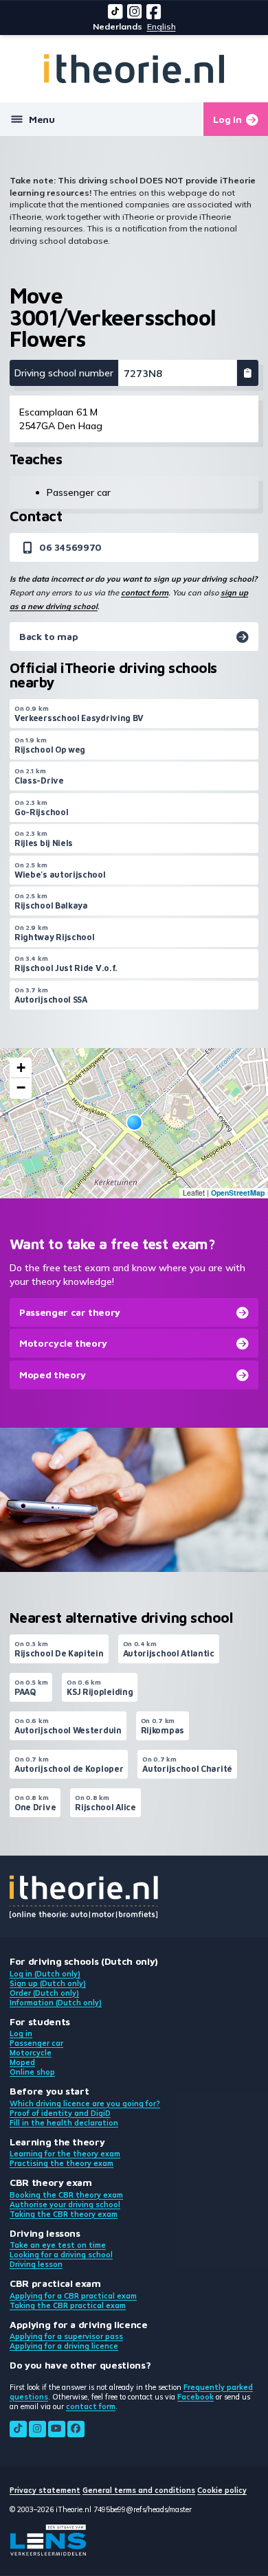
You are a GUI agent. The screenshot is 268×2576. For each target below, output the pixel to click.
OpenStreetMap (238, 1193)
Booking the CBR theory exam (66, 2195)
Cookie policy (222, 2490)
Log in (21, 2033)
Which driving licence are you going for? (85, 2104)
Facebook (196, 2397)
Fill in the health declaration (64, 2123)
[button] (134, 1122)
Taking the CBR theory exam (64, 2214)
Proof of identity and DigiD (60, 2113)
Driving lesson (36, 2264)
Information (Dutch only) (56, 2003)
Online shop (32, 2072)
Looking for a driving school (61, 2255)
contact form (145, 593)
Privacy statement (45, 2490)
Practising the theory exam (62, 2163)
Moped (22, 2062)
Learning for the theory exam (65, 2154)
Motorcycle (31, 2053)
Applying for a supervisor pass (66, 2336)
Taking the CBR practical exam (68, 2305)
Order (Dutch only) (44, 1993)
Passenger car (36, 2043)
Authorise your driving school (65, 2204)
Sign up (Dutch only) (48, 1983)
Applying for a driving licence (64, 2346)
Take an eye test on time (58, 2245)
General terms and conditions (139, 2490)
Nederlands (118, 26)
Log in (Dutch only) (45, 1974)
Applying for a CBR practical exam (73, 2296)
